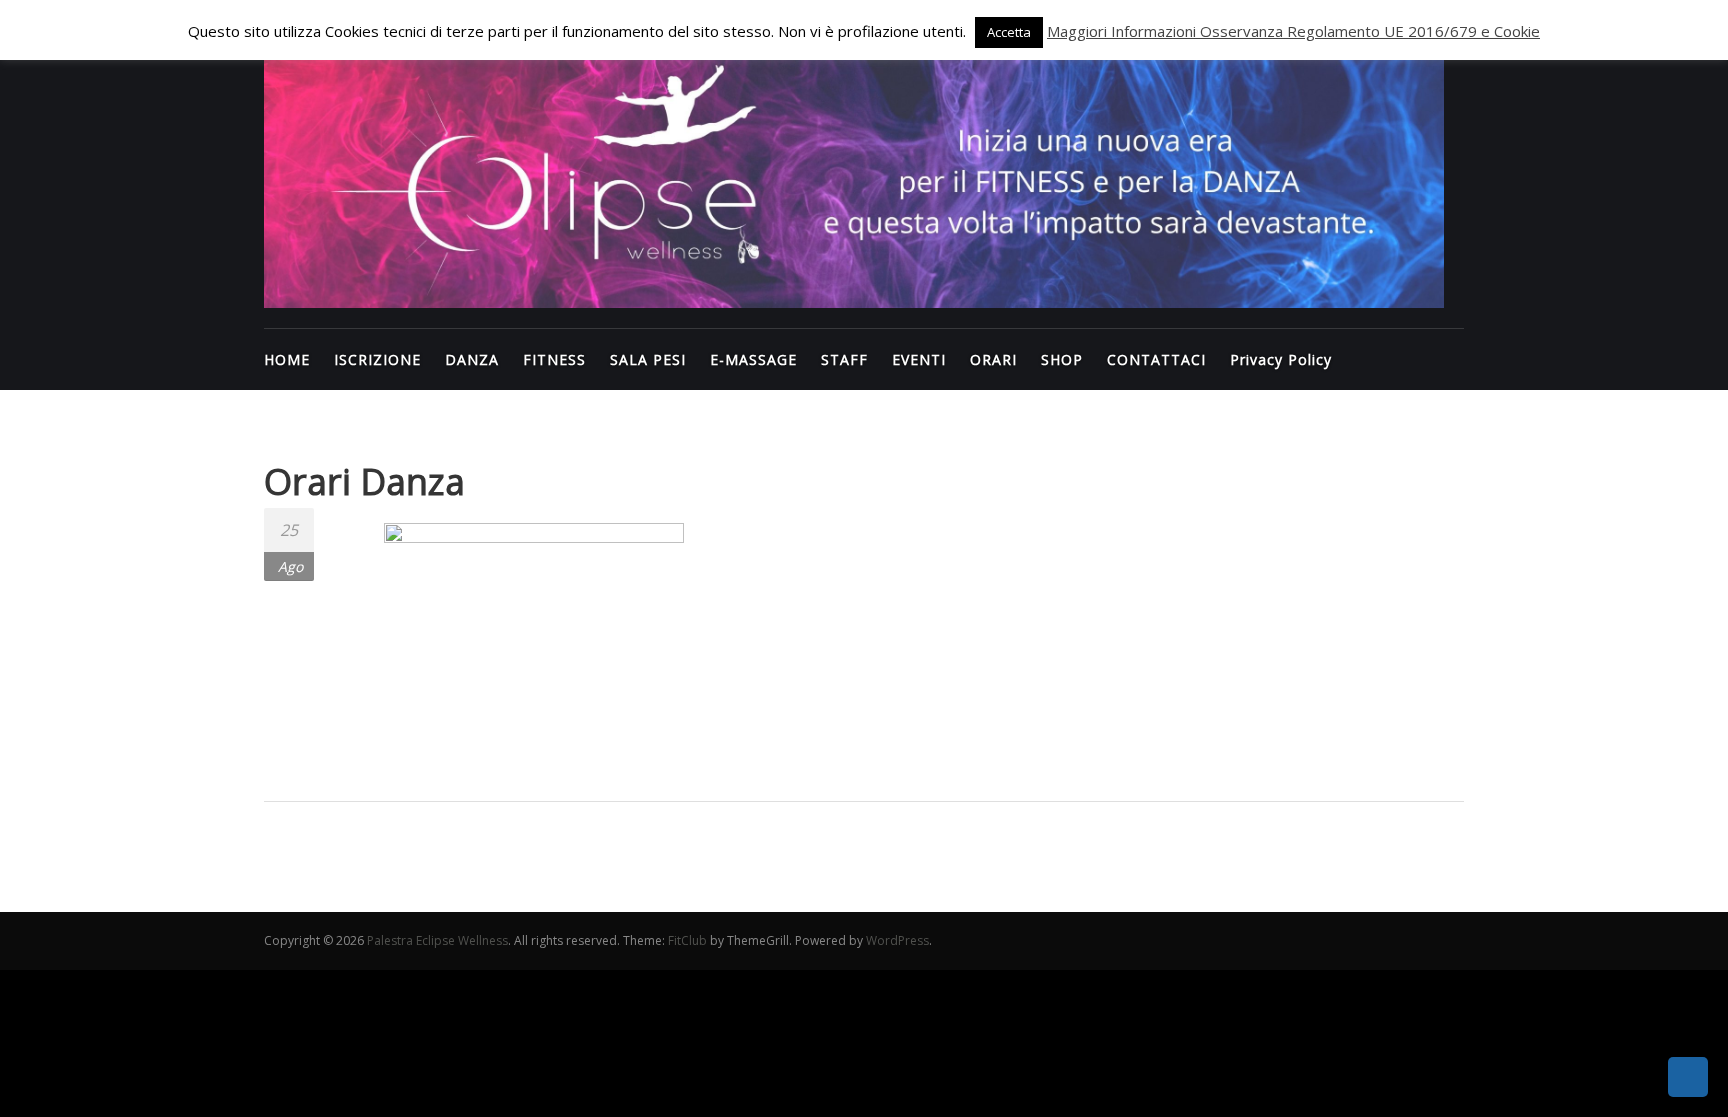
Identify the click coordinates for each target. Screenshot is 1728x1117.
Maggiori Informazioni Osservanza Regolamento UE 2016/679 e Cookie (1293, 31)
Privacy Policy (1281, 359)
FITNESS (554, 359)
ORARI (993, 359)
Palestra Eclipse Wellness (437, 940)
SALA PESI (648, 359)
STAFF (844, 359)
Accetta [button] (1009, 32)
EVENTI (919, 359)
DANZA (472, 359)
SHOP (1062, 359)
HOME (287, 359)
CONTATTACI (1156, 359)
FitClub (687, 940)
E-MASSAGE (753, 359)
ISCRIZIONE (377, 359)
